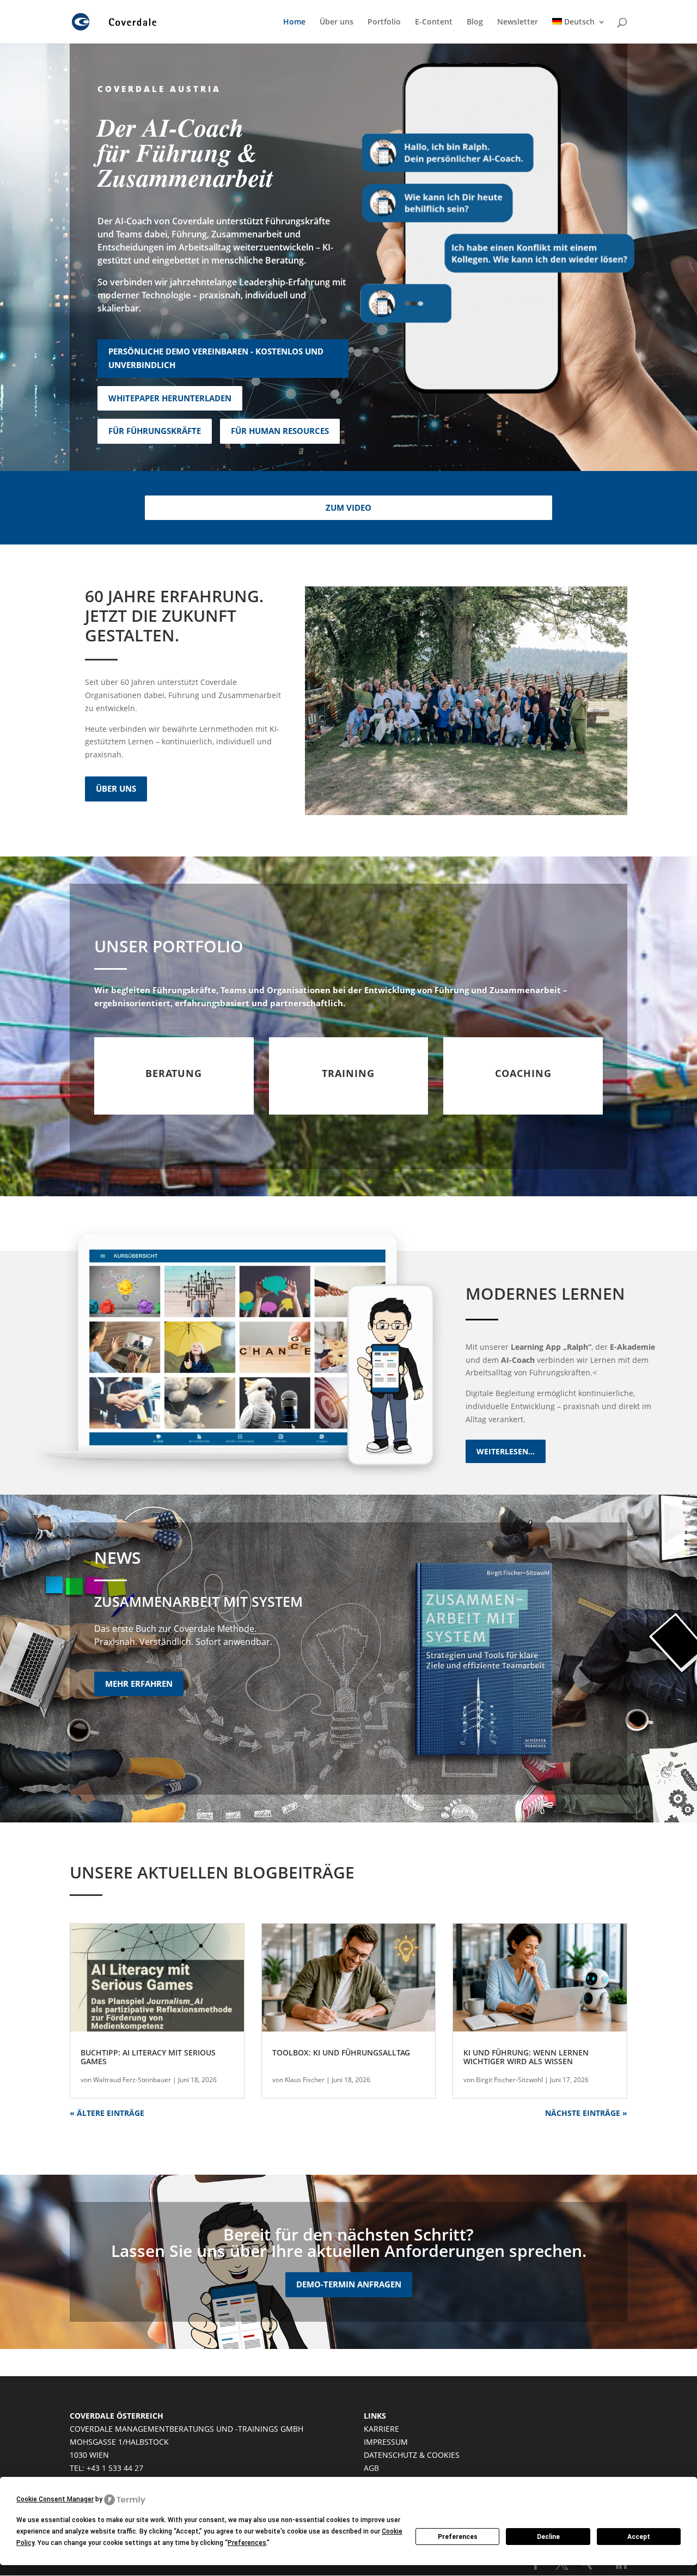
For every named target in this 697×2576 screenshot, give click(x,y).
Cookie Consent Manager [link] (55, 2499)
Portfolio (384, 22)
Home (294, 22)
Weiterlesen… (506, 1451)
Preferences (458, 2537)
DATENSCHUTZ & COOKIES (412, 2455)
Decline (548, 2537)
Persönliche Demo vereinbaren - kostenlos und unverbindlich (216, 358)
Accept (639, 2537)
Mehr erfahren (139, 1684)
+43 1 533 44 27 (115, 2468)
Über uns (337, 22)
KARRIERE (381, 2429)
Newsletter (518, 22)
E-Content (434, 22)
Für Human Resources (280, 431)
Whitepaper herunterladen (170, 398)
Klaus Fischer (305, 2080)
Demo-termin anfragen (349, 2284)
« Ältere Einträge (107, 2113)
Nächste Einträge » (586, 2113)
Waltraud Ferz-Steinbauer (132, 2080)
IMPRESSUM (386, 2442)
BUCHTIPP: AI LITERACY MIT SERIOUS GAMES (148, 2057)
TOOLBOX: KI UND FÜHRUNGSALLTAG (341, 2052)
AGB (371, 2468)
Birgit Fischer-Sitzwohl (509, 2080)
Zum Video (348, 507)
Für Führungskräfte (155, 431)
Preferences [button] (247, 2543)
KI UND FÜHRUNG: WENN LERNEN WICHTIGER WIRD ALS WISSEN (526, 2057)
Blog (475, 22)
